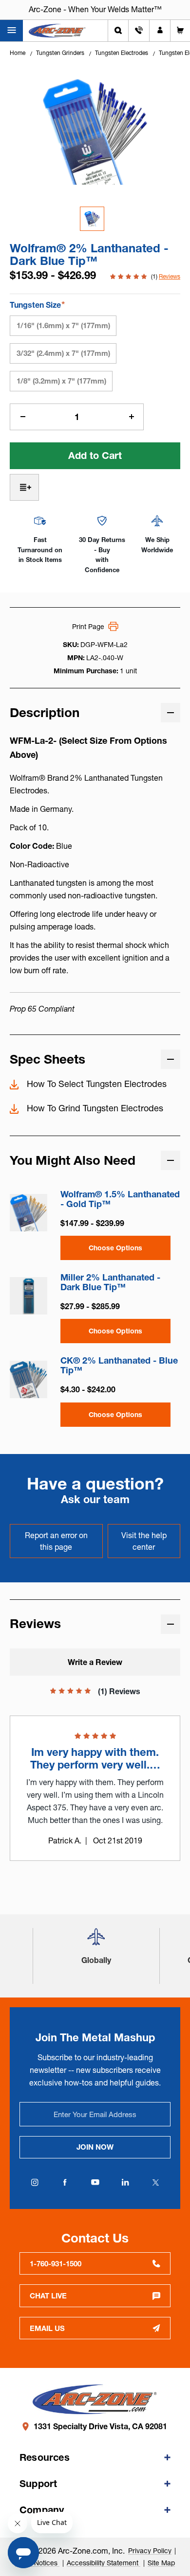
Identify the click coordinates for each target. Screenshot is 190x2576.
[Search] (118, 31)
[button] (96, 1941)
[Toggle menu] (11, 31)
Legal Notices (37, 2563)
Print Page (88, 627)
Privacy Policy (150, 2551)
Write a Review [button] (95, 1662)
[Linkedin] (125, 2182)
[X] (155, 2182)
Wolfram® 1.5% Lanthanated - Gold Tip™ (120, 1199)
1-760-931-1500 (56, 2264)
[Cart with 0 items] (180, 31)
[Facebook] (65, 2182)
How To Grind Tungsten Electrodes (95, 1108)
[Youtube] (95, 2182)
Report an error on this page (56, 1541)
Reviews (170, 276)
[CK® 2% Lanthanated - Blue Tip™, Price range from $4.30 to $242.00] (28, 1379)
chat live (48, 2296)
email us (47, 2328)
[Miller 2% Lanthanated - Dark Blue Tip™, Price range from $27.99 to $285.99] (28, 1296)
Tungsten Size (37, 305)
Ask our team (95, 1499)
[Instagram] (35, 2182)
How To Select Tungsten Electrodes (97, 1084)
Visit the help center (144, 1541)
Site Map (161, 2563)
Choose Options (115, 1248)
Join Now (95, 2147)
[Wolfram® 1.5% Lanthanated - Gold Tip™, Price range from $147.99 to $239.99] (28, 1213)
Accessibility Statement (104, 2563)
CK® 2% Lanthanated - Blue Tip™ (119, 1366)
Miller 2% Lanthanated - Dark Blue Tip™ (110, 1282)
